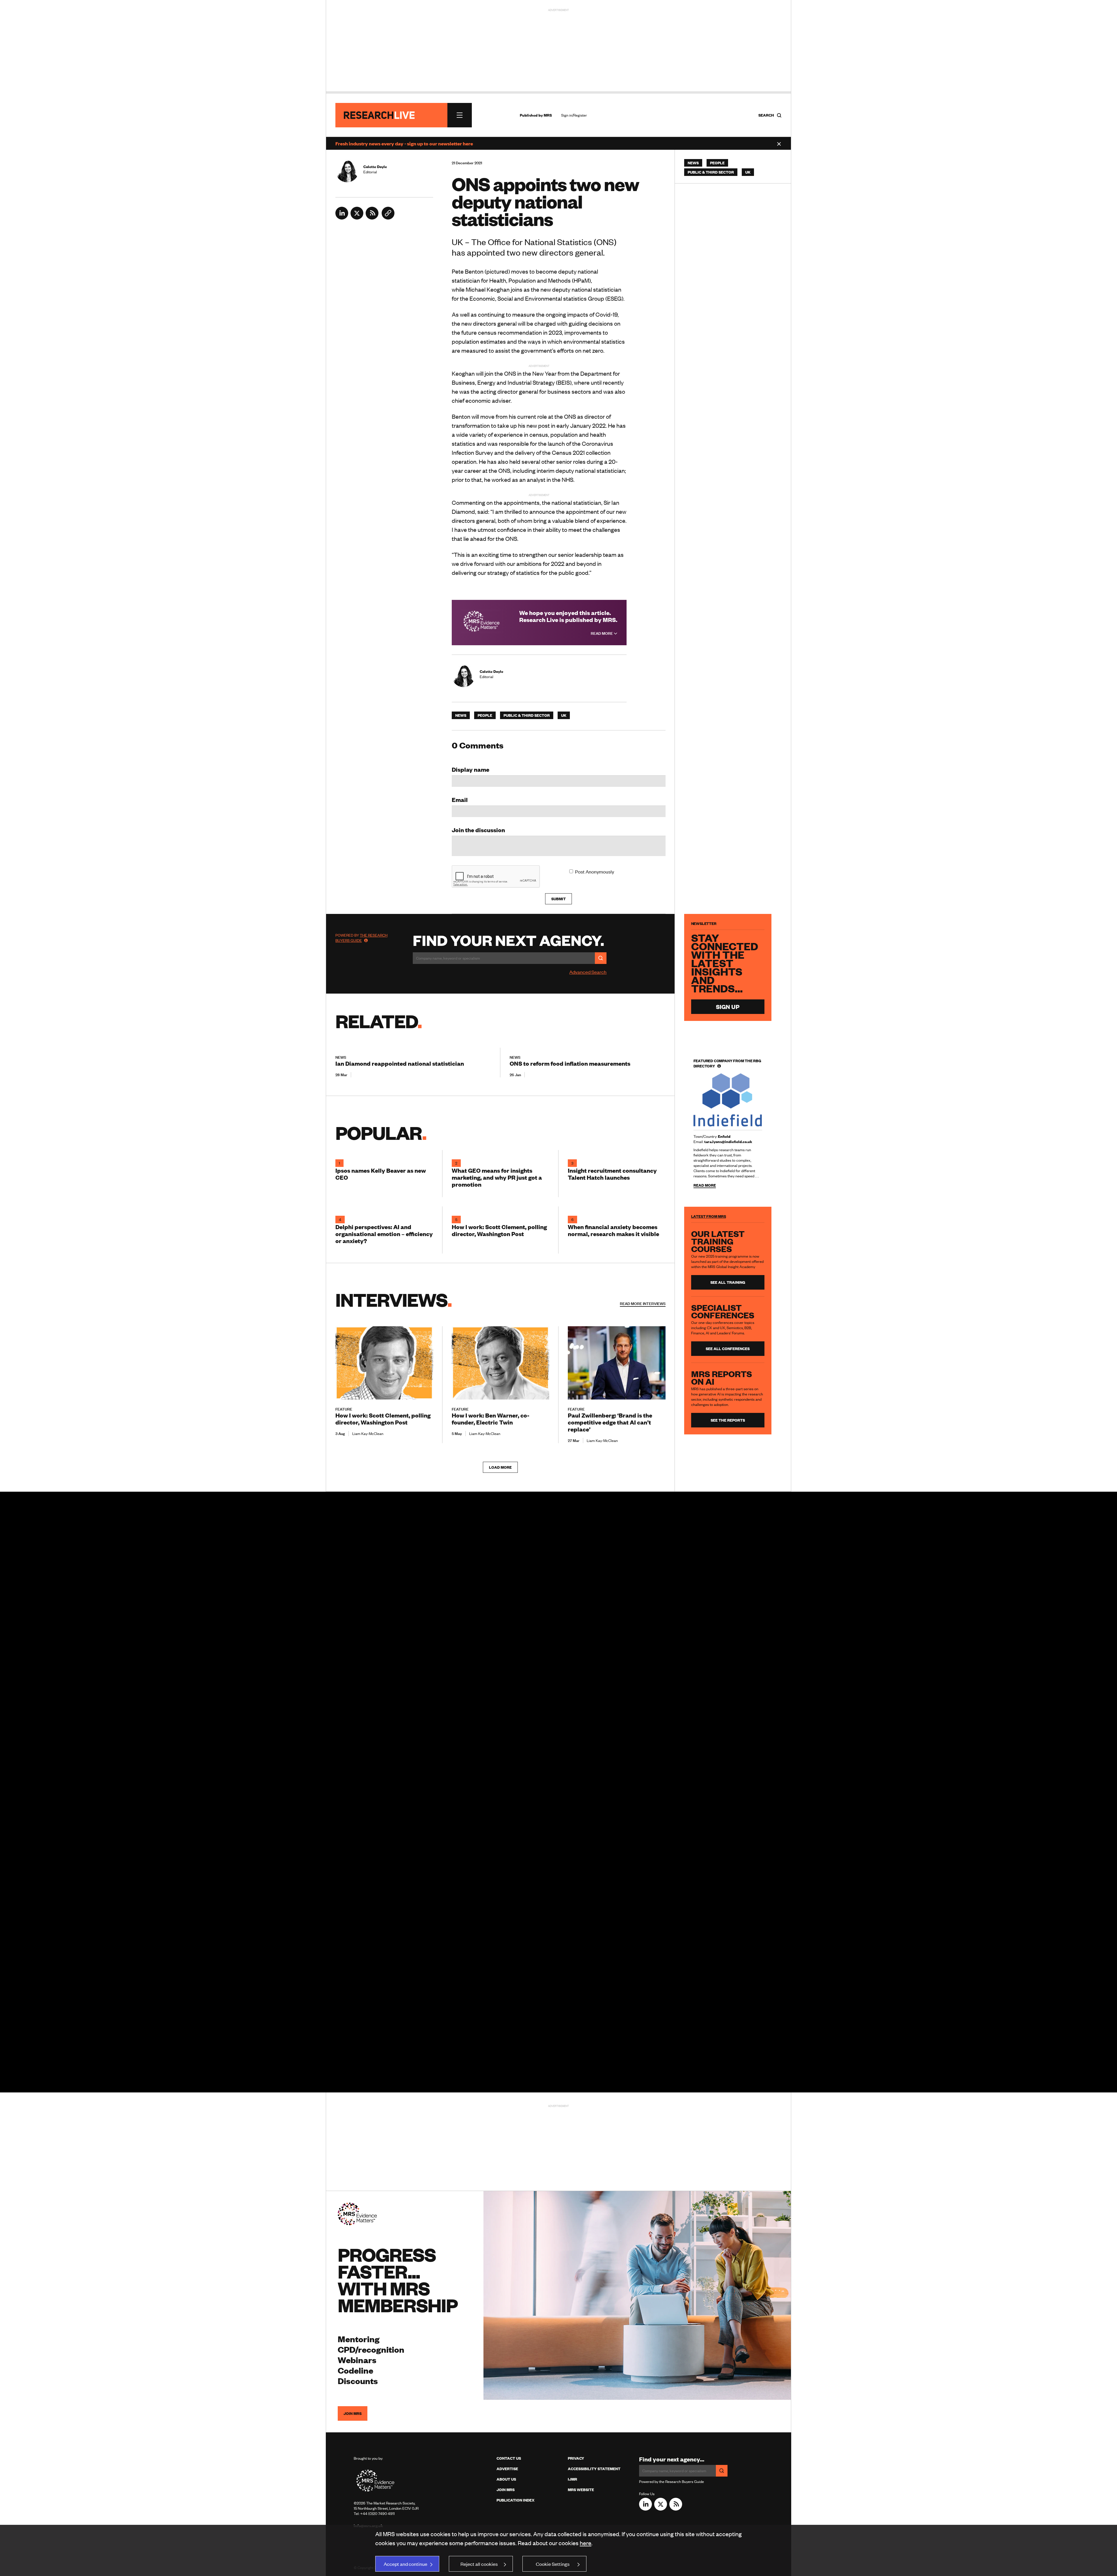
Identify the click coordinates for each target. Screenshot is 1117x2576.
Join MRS (353, 2413)
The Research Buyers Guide (361, 938)
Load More (500, 1467)
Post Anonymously (595, 871)
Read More (602, 633)
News (461, 715)
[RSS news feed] (372, 218)
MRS (548, 115)
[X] (357, 218)
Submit (558, 899)
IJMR (572, 2479)
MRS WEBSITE (581, 2490)
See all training (728, 1282)
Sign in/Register (574, 115)
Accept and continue (405, 2564)
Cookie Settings (553, 2564)
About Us (506, 2479)
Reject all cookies (479, 2564)
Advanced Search (588, 972)
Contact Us (509, 2458)
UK (564, 715)
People (485, 715)
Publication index (515, 2500)
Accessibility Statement (594, 2469)
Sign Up (728, 1007)
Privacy (576, 2458)
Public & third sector (527, 715)
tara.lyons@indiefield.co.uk (728, 1142)
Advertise (507, 2469)
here (586, 2543)
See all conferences (728, 1349)
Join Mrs (506, 2490)
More (643, 1304)
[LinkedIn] (342, 218)
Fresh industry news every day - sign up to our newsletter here (404, 143)
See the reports (728, 1420)
